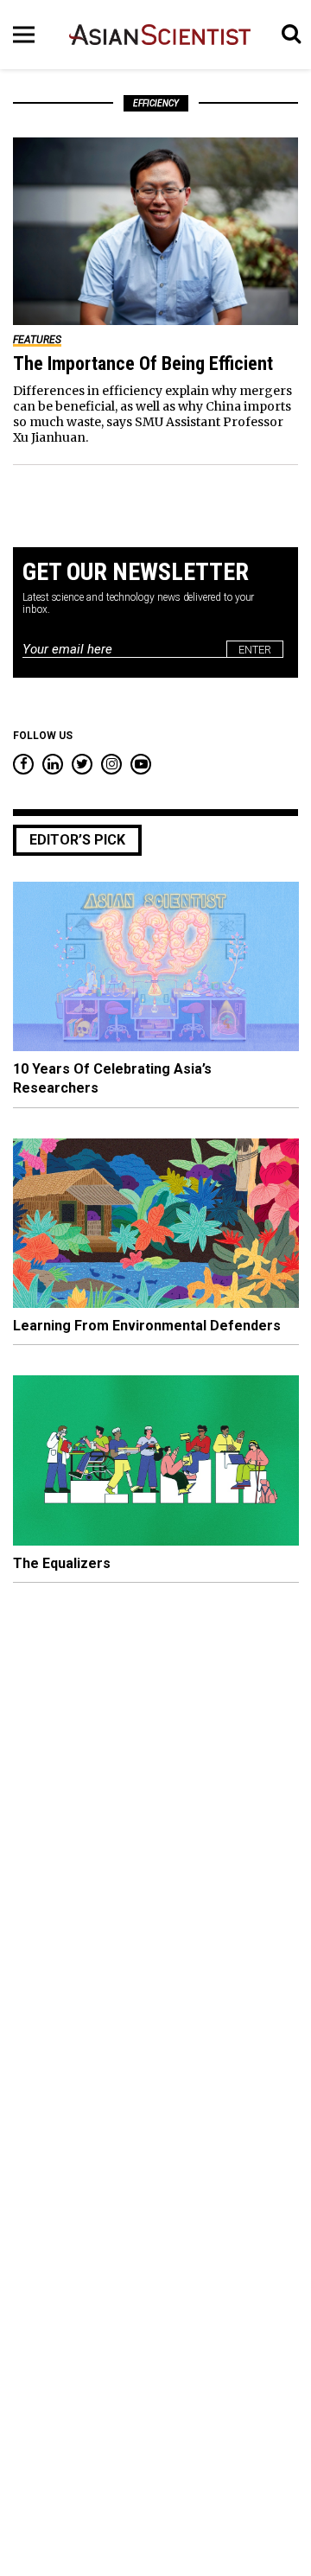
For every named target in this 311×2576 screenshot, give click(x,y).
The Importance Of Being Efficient (143, 363)
